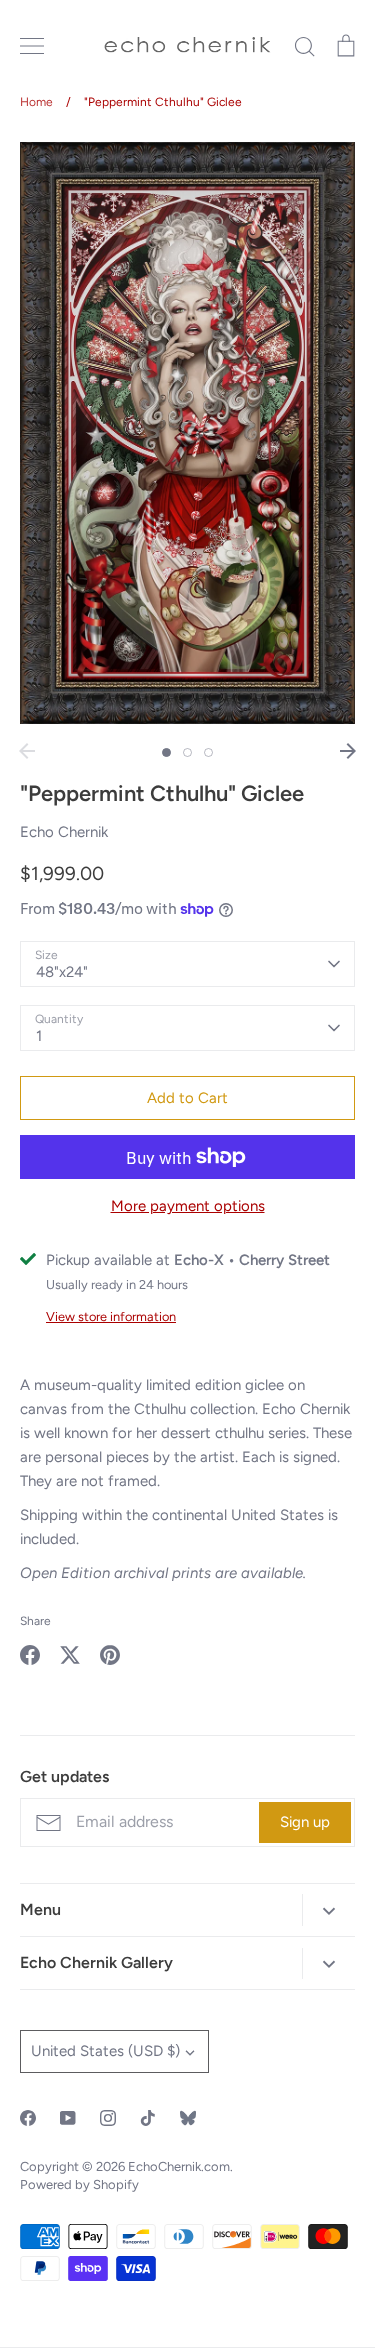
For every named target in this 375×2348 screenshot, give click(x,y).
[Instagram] (108, 2118)
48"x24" (62, 972)
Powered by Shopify (79, 2184)
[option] (187, 433)
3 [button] (208, 752)
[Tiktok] (148, 2118)
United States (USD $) (105, 2051)
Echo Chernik (64, 832)
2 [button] (187, 752)
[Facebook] (28, 2118)
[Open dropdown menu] (328, 1909)
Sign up (305, 1822)
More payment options (188, 1206)
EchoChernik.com (179, 2166)
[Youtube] (68, 2118)
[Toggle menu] (32, 46)
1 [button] (166, 752)
